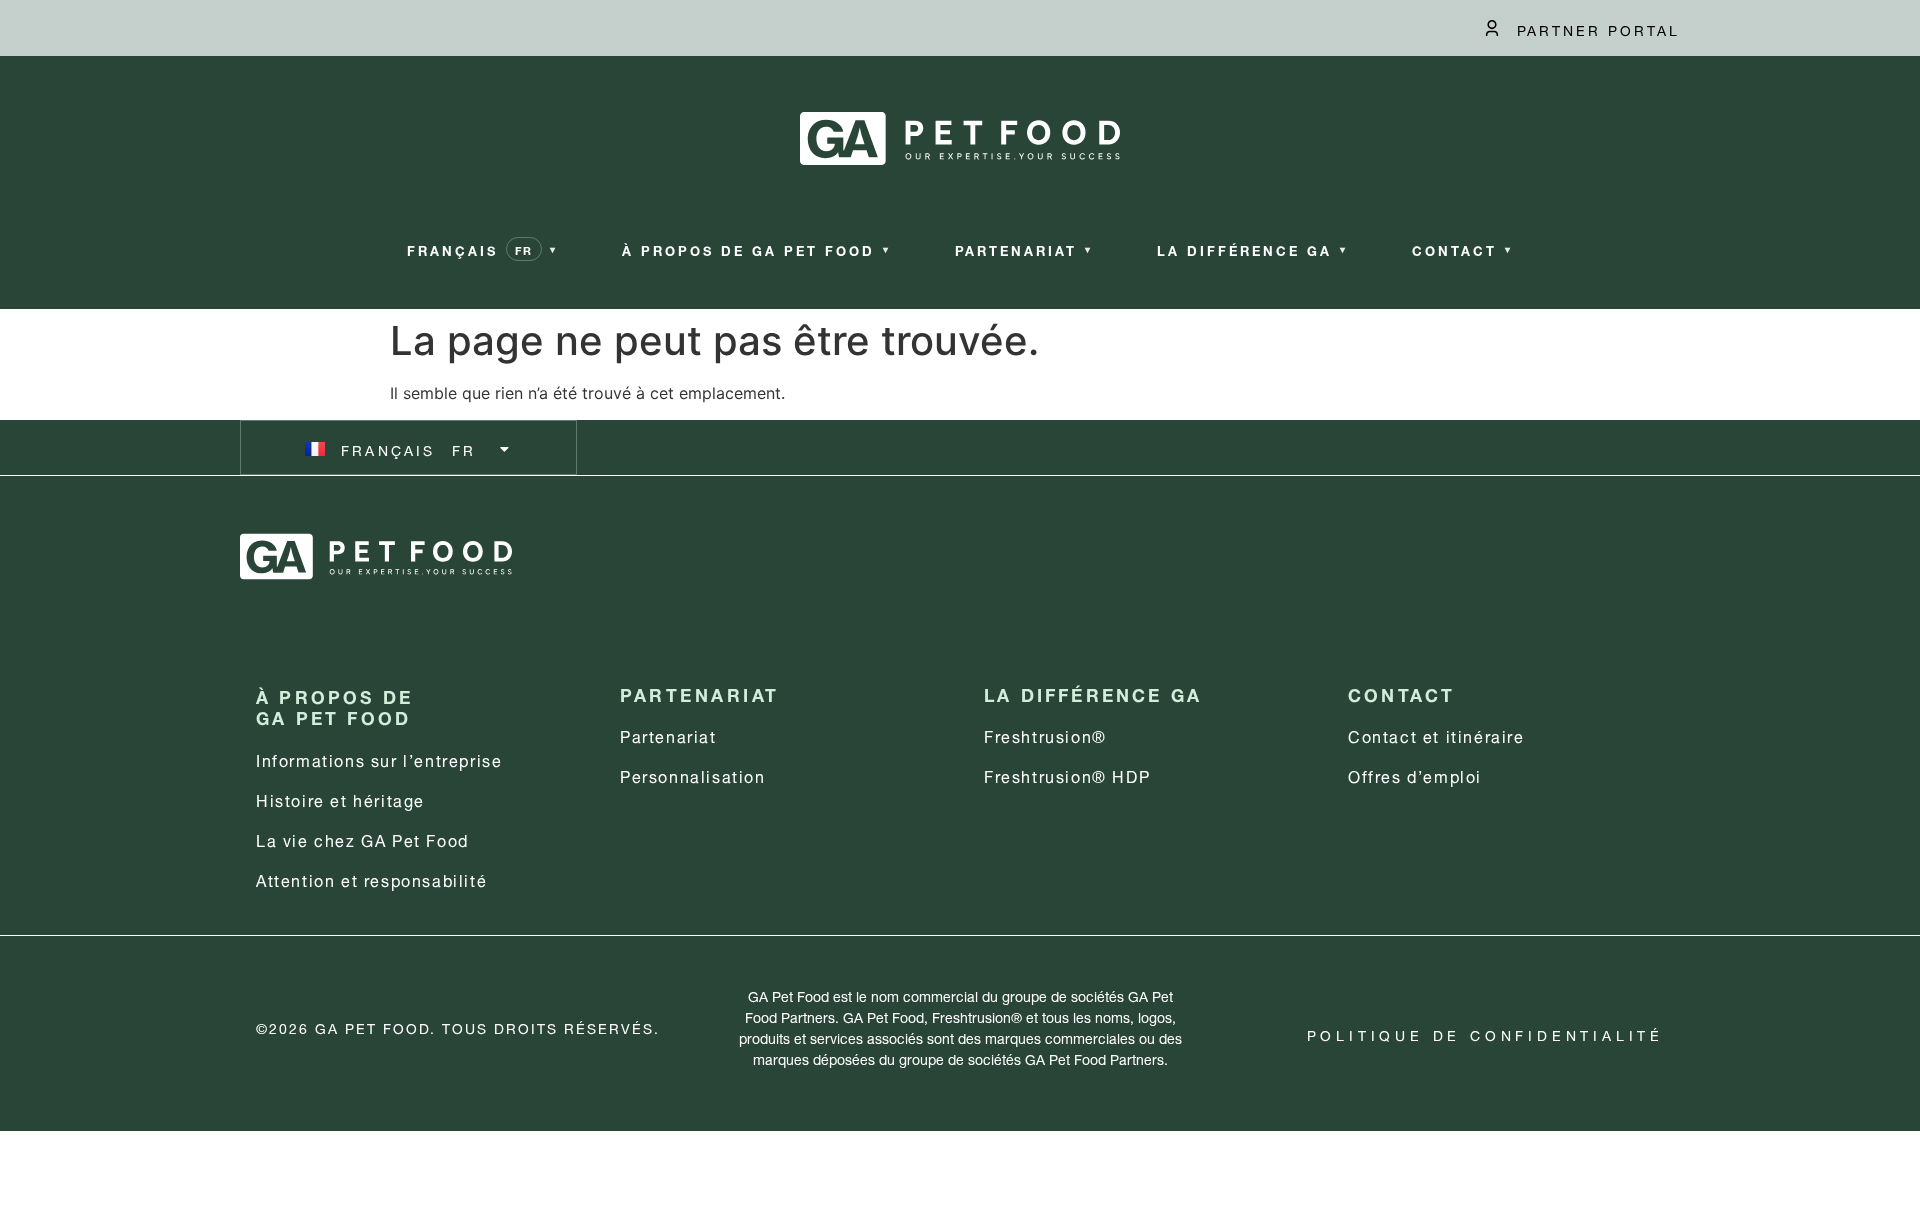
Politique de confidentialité (1485, 1033)
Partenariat (668, 734)
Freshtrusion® (1045, 734)
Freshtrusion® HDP (1067, 774)
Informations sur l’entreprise (379, 758)
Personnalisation (693, 774)
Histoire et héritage (340, 798)
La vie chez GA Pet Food (362, 838)
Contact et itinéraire (1436, 734)
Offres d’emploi (1415, 774)
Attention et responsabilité (371, 878)
